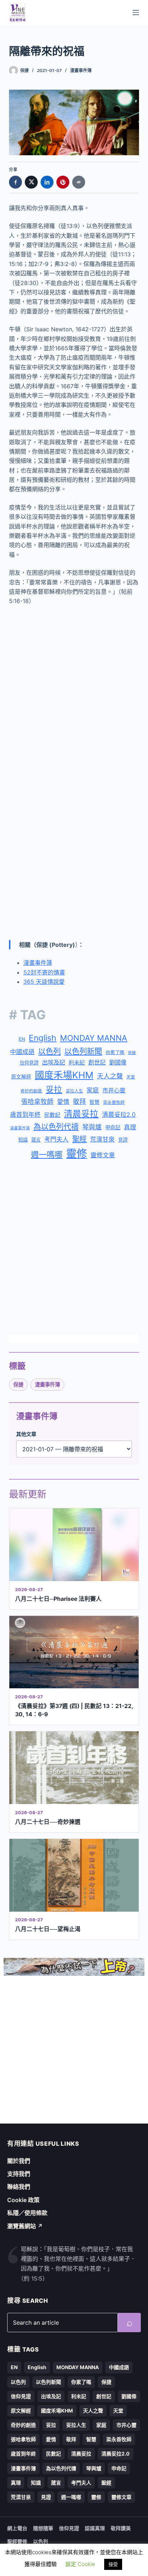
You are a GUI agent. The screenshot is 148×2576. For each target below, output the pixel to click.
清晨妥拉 (81, 1114)
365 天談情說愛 (44, 982)
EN (22, 1039)
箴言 (36, 1140)
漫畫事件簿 (81, 70)
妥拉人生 (74, 1091)
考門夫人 (56, 1139)
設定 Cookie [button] (80, 2564)
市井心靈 (114, 1090)
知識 (23, 1140)
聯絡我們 (19, 2187)
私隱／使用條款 (27, 2213)
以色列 (49, 1051)
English (43, 1038)
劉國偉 (118, 1062)
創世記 (97, 1062)
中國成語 (22, 1052)
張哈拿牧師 (37, 1102)
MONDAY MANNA (94, 1038)
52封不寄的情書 (44, 972)
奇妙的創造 (31, 1091)
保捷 (132, 1053)
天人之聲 (110, 1076)
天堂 (131, 1077)
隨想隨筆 (43, 2528)
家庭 (93, 1090)
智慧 (94, 1102)
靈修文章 (103, 1155)
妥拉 (54, 1089)
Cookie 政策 (23, 2200)
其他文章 (26, 1434)
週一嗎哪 (47, 1154)
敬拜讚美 (121, 2528)
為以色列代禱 (56, 1127)
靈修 (77, 1154)
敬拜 (79, 1102)
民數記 (52, 1115)
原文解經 (21, 1077)
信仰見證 (29, 1063)
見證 (123, 1140)
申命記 (113, 1127)
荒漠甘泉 (102, 1139)
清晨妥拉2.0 (119, 1115)
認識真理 (95, 2528)
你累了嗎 (115, 1052)
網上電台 (17, 2528)
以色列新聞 (83, 1051)
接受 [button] (113, 2564)
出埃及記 (54, 1062)
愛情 (63, 1102)
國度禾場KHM (64, 1075)
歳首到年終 (25, 1115)
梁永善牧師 (114, 1102)
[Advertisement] (74, 692)
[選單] (136, 13)
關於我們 (19, 2161)
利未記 (77, 1062)
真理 (130, 1127)
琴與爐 (92, 1127)
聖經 (79, 1139)
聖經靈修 (17, 2541)
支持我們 (19, 2174)
